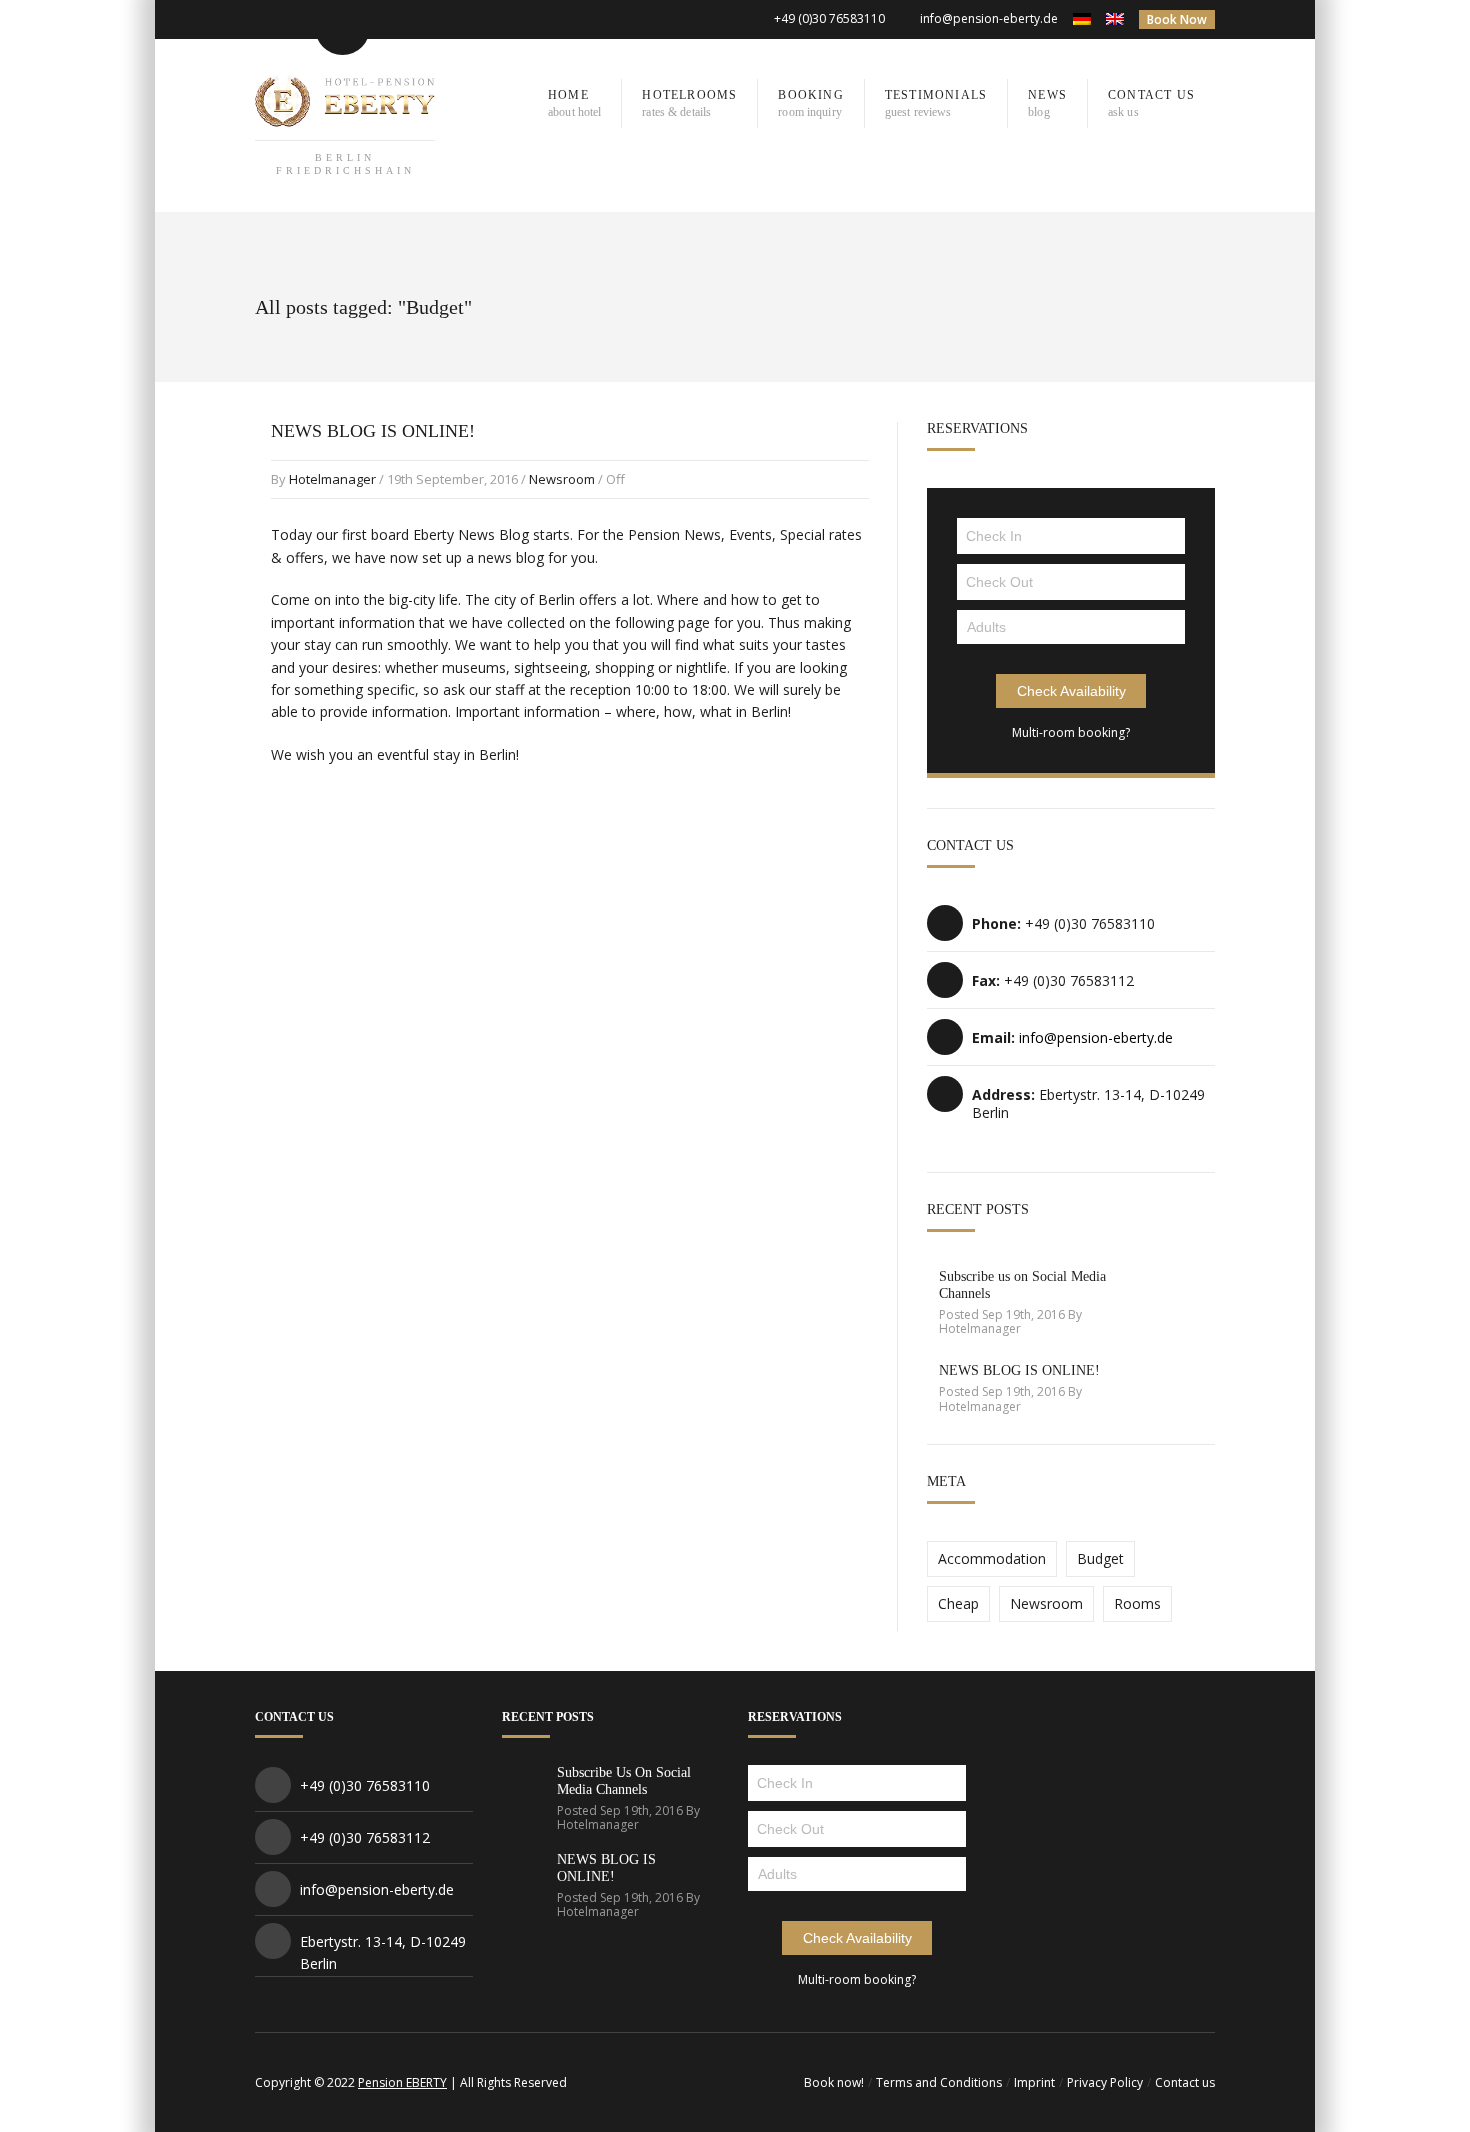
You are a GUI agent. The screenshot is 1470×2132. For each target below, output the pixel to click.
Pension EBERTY (402, 2082)
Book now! (834, 2082)
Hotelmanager (332, 479)
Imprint (1034, 2082)
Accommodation (992, 1558)
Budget (1100, 1558)
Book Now (1177, 19)
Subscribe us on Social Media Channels (624, 1781)
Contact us (1185, 2082)
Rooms (1137, 1603)
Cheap (958, 1603)
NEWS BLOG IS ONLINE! (373, 431)
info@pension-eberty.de (989, 18)
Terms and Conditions (939, 2082)
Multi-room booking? (1071, 732)
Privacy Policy (1105, 2082)
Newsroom (562, 479)
